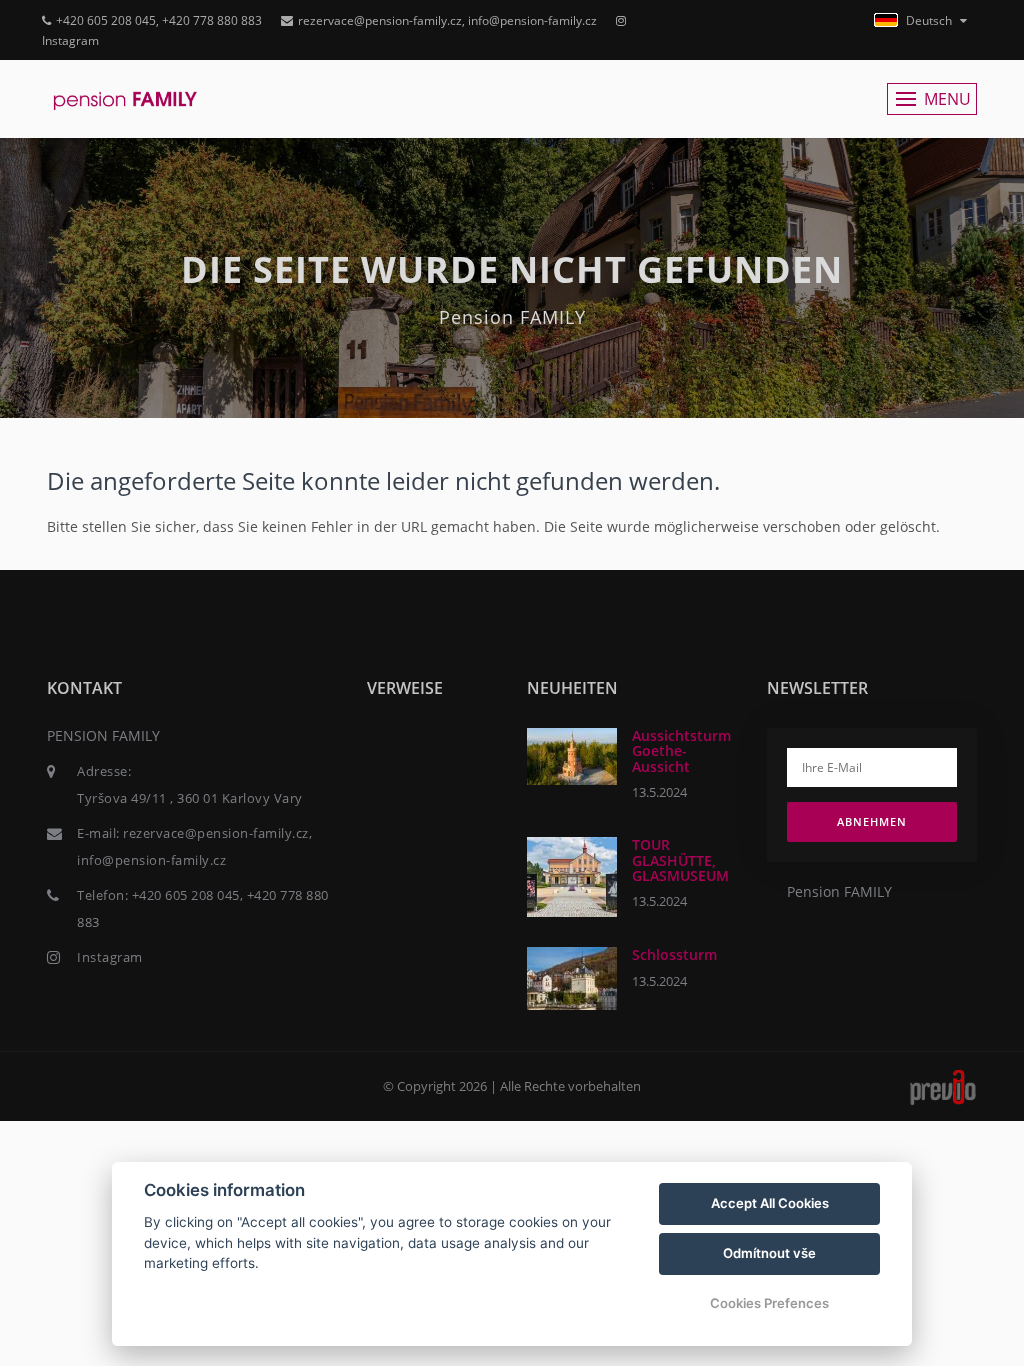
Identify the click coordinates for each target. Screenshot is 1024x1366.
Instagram (110, 957)
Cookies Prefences (769, 1303)
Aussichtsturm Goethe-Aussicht (681, 751)
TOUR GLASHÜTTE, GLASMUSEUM (680, 860)
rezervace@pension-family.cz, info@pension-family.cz (447, 20)
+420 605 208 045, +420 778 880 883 (159, 20)
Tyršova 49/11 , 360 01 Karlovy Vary (190, 798)
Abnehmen (872, 821)
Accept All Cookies (770, 1203)
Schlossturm (674, 954)
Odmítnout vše (769, 1253)
